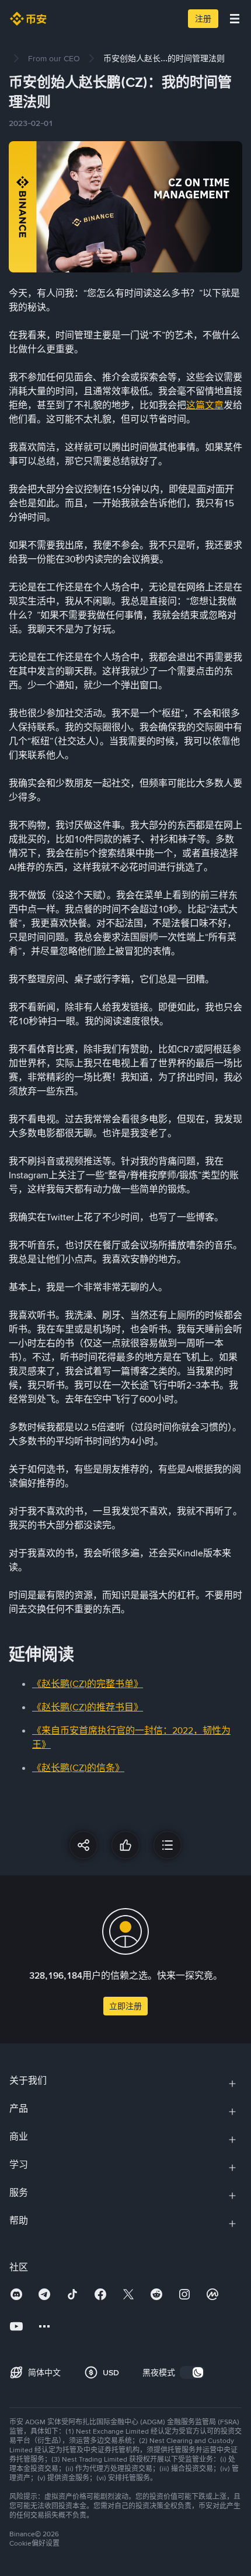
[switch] (192, 2372)
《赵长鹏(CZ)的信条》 (78, 1768)
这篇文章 (205, 405)
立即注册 (125, 2006)
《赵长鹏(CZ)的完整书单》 (88, 1684)
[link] (54, 58)
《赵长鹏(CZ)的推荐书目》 (88, 1707)
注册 (203, 19)
